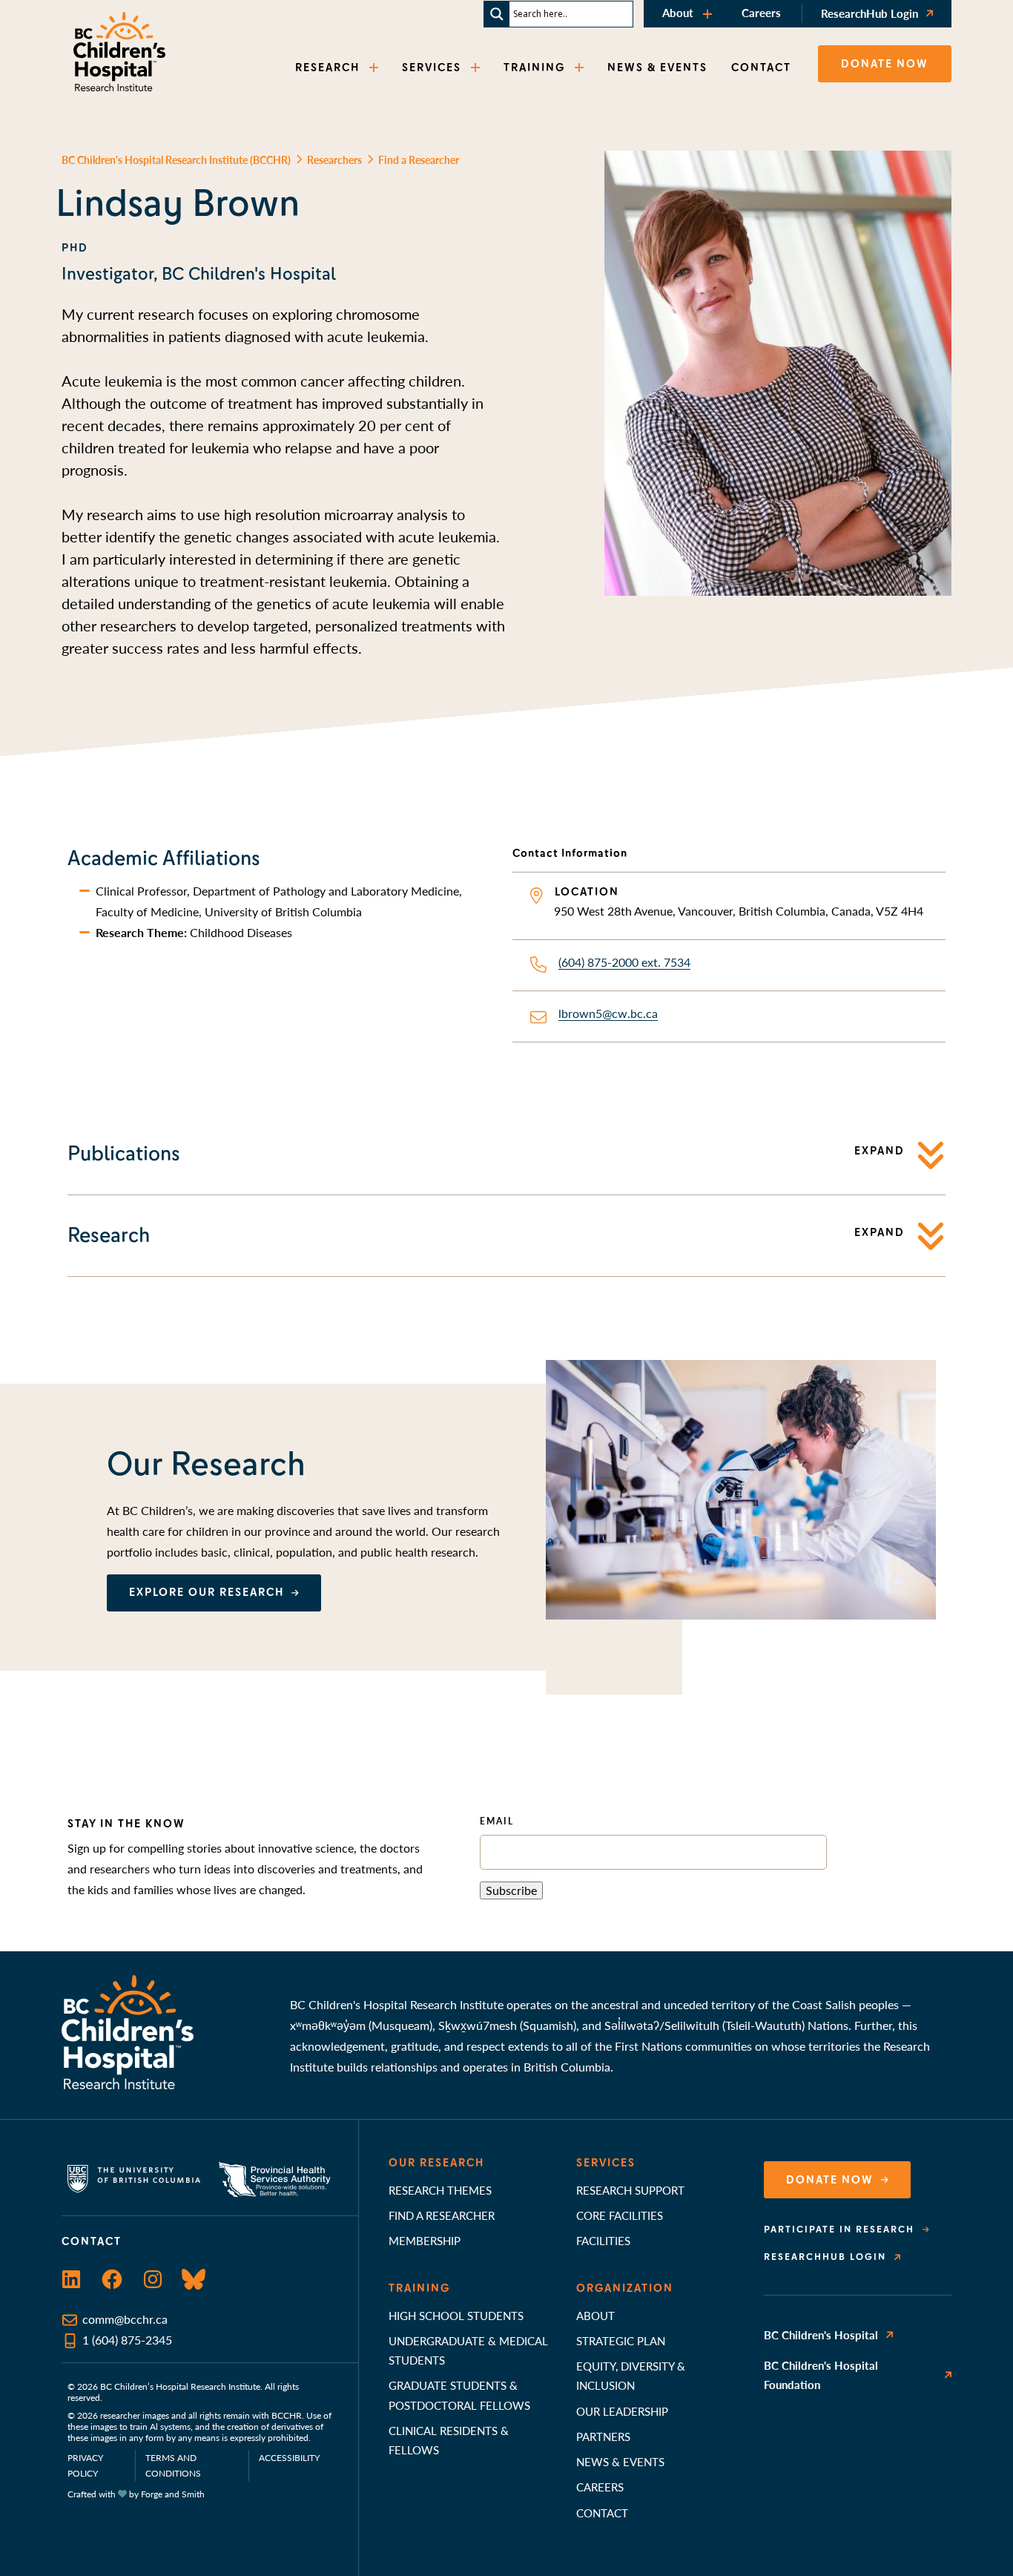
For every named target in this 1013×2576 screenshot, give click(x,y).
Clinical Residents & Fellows (449, 2440)
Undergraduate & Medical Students (468, 2350)
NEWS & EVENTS (657, 68)
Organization (625, 2288)
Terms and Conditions (173, 2465)
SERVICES (432, 68)
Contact (602, 2513)
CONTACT (761, 68)
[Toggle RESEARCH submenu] (375, 68)
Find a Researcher (442, 2215)
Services (606, 2163)
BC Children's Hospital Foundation (821, 2375)
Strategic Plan (621, 2340)
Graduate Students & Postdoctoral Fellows (459, 2395)
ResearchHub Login (870, 13)
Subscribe (511, 1890)
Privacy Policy (85, 2465)
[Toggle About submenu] (709, 14)
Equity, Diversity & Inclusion (631, 2375)
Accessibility (289, 2458)
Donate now (885, 64)
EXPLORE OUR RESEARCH (207, 1592)
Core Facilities (620, 2215)
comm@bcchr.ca (125, 2319)
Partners (603, 2436)
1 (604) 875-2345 (127, 2340)
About (678, 12)
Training (419, 2288)
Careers (761, 12)
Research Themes (440, 2190)
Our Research (436, 2163)
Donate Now (830, 2180)
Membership (425, 2240)
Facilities (603, 2240)
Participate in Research (839, 2230)
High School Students (456, 2315)
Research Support (630, 2190)
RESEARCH (327, 68)
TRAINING (534, 68)
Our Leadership (622, 2411)
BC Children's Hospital (821, 2334)
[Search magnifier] (497, 14)
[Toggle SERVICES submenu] (477, 68)
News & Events (620, 2461)
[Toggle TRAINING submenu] (581, 68)
